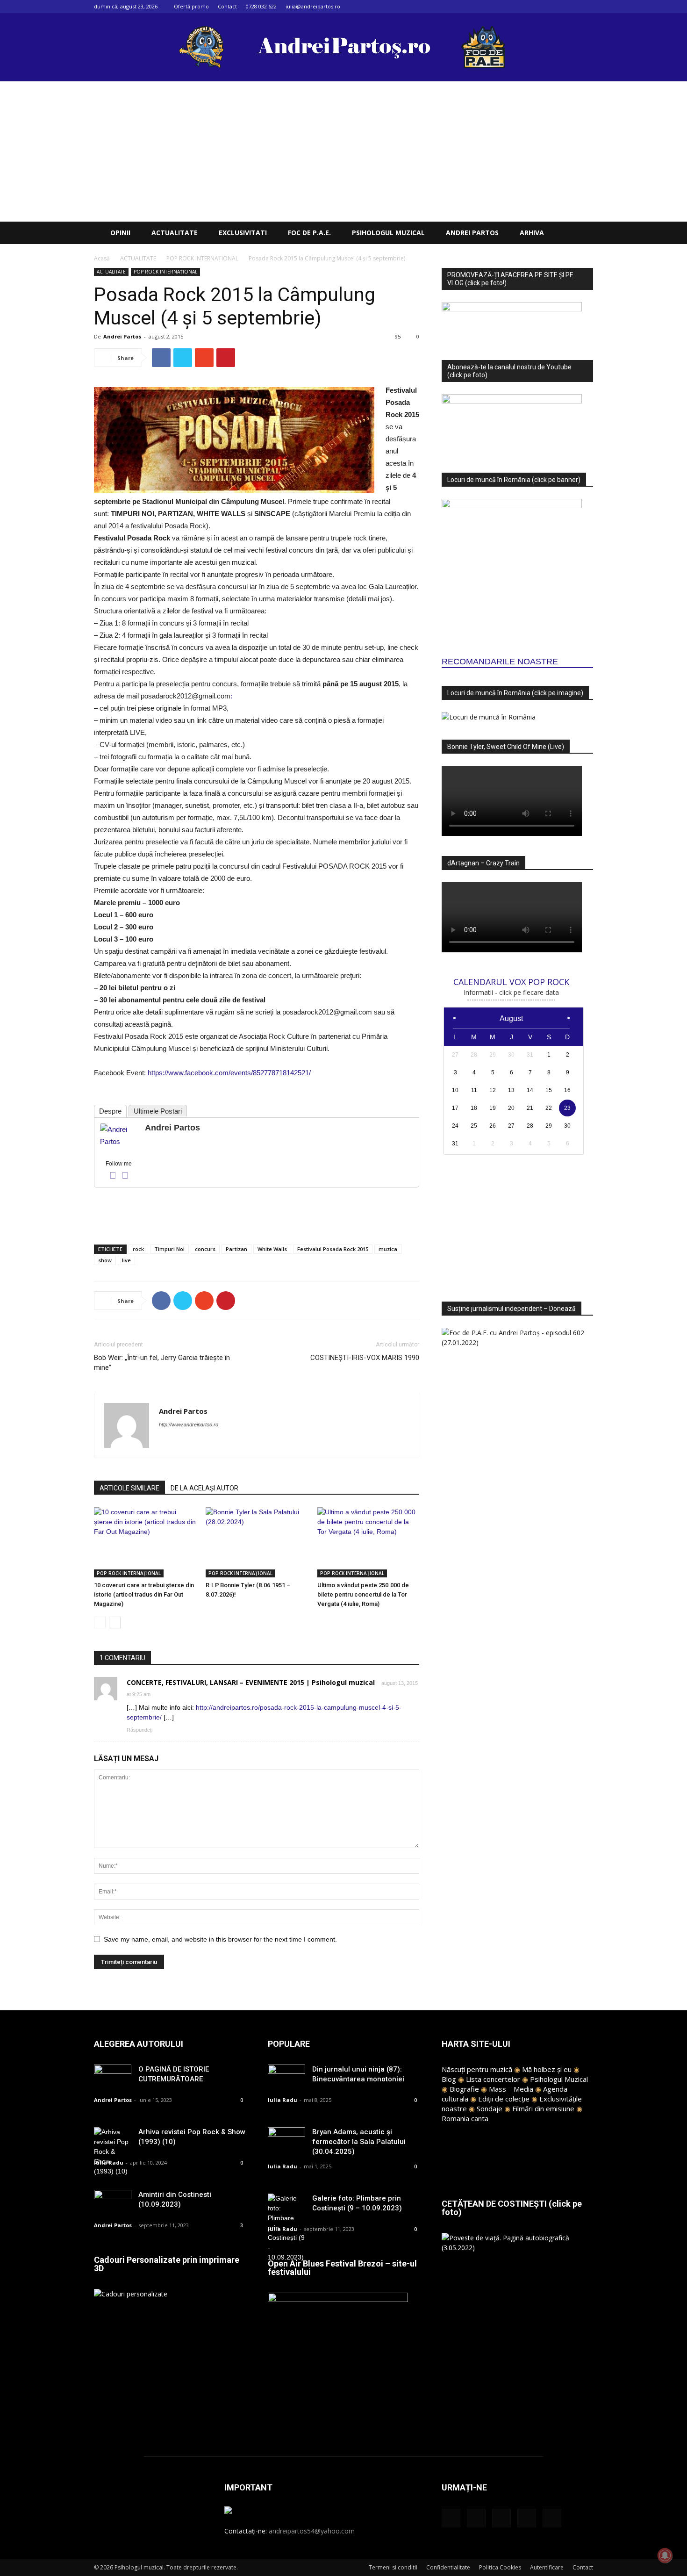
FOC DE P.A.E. (309, 233)
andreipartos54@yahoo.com (312, 2531)
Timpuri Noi (169, 1249)
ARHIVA (532, 233)
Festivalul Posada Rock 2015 (333, 1249)
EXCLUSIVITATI (243, 233)
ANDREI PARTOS (472, 233)
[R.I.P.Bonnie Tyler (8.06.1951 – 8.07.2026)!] (257, 1542)
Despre (110, 1111)
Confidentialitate (448, 2567)
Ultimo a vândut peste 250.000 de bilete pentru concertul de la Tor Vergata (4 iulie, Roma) (363, 1594)
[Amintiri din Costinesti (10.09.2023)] (113, 2203)
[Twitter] (571, 7)
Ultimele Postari (158, 1111)
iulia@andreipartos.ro (313, 6)
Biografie (464, 2089)
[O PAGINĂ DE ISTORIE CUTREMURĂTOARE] (113, 2077)
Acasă (102, 258)
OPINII (120, 233)
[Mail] (555, 7)
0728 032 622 (261, 6)
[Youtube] (586, 7)
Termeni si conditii (393, 2567)
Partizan (236, 1249)
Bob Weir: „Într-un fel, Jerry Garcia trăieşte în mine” (162, 1363)
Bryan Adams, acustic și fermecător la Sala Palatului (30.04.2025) (359, 2142)
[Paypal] (183, 1443)
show (105, 1260)
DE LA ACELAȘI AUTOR (204, 1488)
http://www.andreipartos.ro (189, 1425)
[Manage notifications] (665, 2555)
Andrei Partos (122, 336)
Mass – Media (511, 2089)
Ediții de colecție (504, 2099)
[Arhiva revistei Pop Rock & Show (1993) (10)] (113, 2152)
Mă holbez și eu (547, 2069)
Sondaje (490, 2108)
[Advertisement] (343, 151)
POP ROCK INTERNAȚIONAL (202, 258)
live (126, 1260)
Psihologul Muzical (559, 2079)
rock (138, 1249)
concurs (205, 1249)
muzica (388, 1249)
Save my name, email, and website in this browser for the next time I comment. (220, 1939)
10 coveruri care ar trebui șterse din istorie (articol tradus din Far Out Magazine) (144, 1594)
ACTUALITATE (175, 233)
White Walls (272, 1249)
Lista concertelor (493, 2079)
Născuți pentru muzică (477, 2069)
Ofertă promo (191, 6)
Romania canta (465, 2118)
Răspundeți (140, 1730)
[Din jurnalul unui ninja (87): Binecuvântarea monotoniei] (286, 2077)
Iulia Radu (109, 2162)
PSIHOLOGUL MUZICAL (388, 233)
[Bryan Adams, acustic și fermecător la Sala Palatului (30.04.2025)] (286, 2140)
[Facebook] (524, 7)
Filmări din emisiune (543, 2108)
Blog (449, 2079)
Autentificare (547, 2567)
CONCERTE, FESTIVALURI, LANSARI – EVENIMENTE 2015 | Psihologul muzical (251, 1682)
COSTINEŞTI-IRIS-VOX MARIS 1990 (365, 1358)
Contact (227, 6)
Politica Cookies (500, 2567)
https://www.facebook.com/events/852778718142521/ (229, 1073)
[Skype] (200, 1443)
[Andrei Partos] (119, 1136)
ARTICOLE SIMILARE (129, 1488)
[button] (582, 234)
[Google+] (540, 7)
